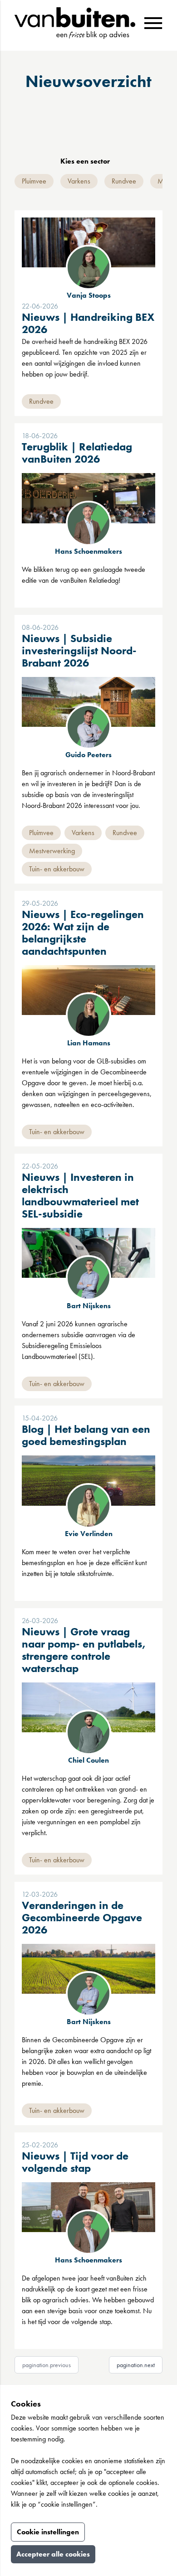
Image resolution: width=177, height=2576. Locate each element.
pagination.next (136, 2365)
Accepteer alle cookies (53, 2554)
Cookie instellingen (48, 2532)
